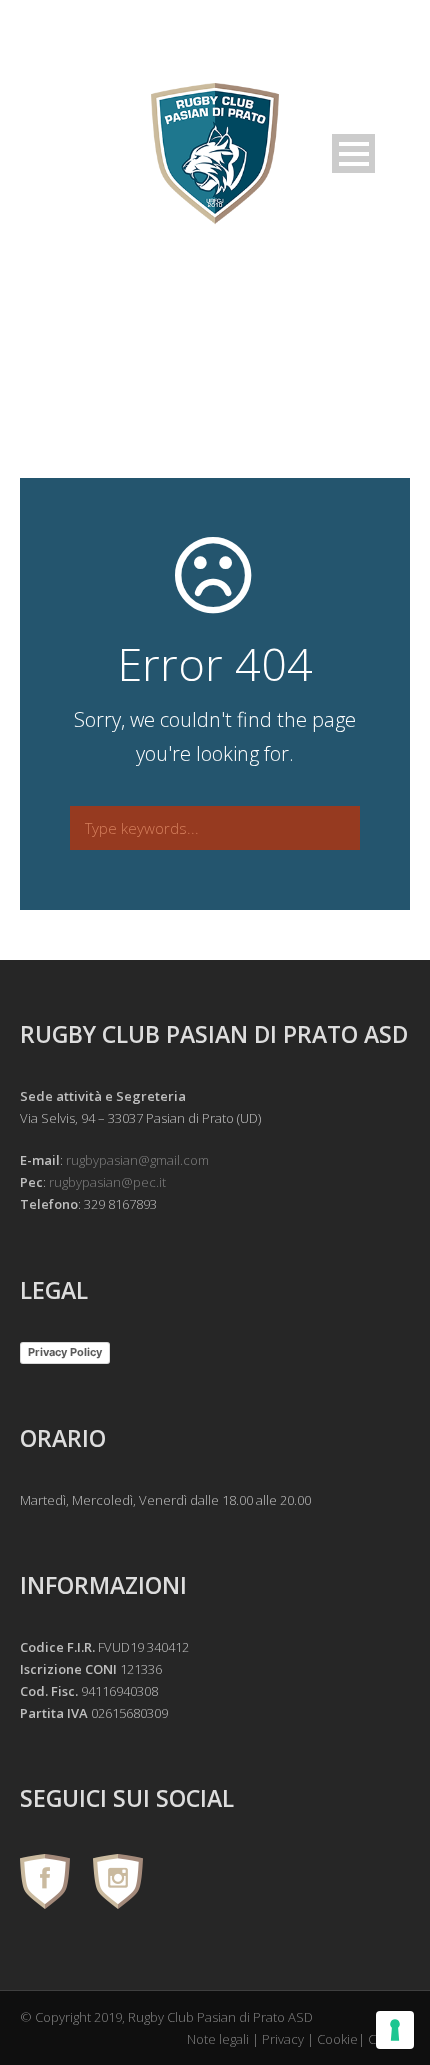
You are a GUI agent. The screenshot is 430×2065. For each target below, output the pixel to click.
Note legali (218, 2039)
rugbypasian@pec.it (107, 1182)
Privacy (283, 2039)
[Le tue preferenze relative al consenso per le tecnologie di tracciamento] (395, 2030)
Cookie (337, 2039)
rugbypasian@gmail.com (137, 1160)
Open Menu (353, 153)
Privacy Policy (65, 1352)
